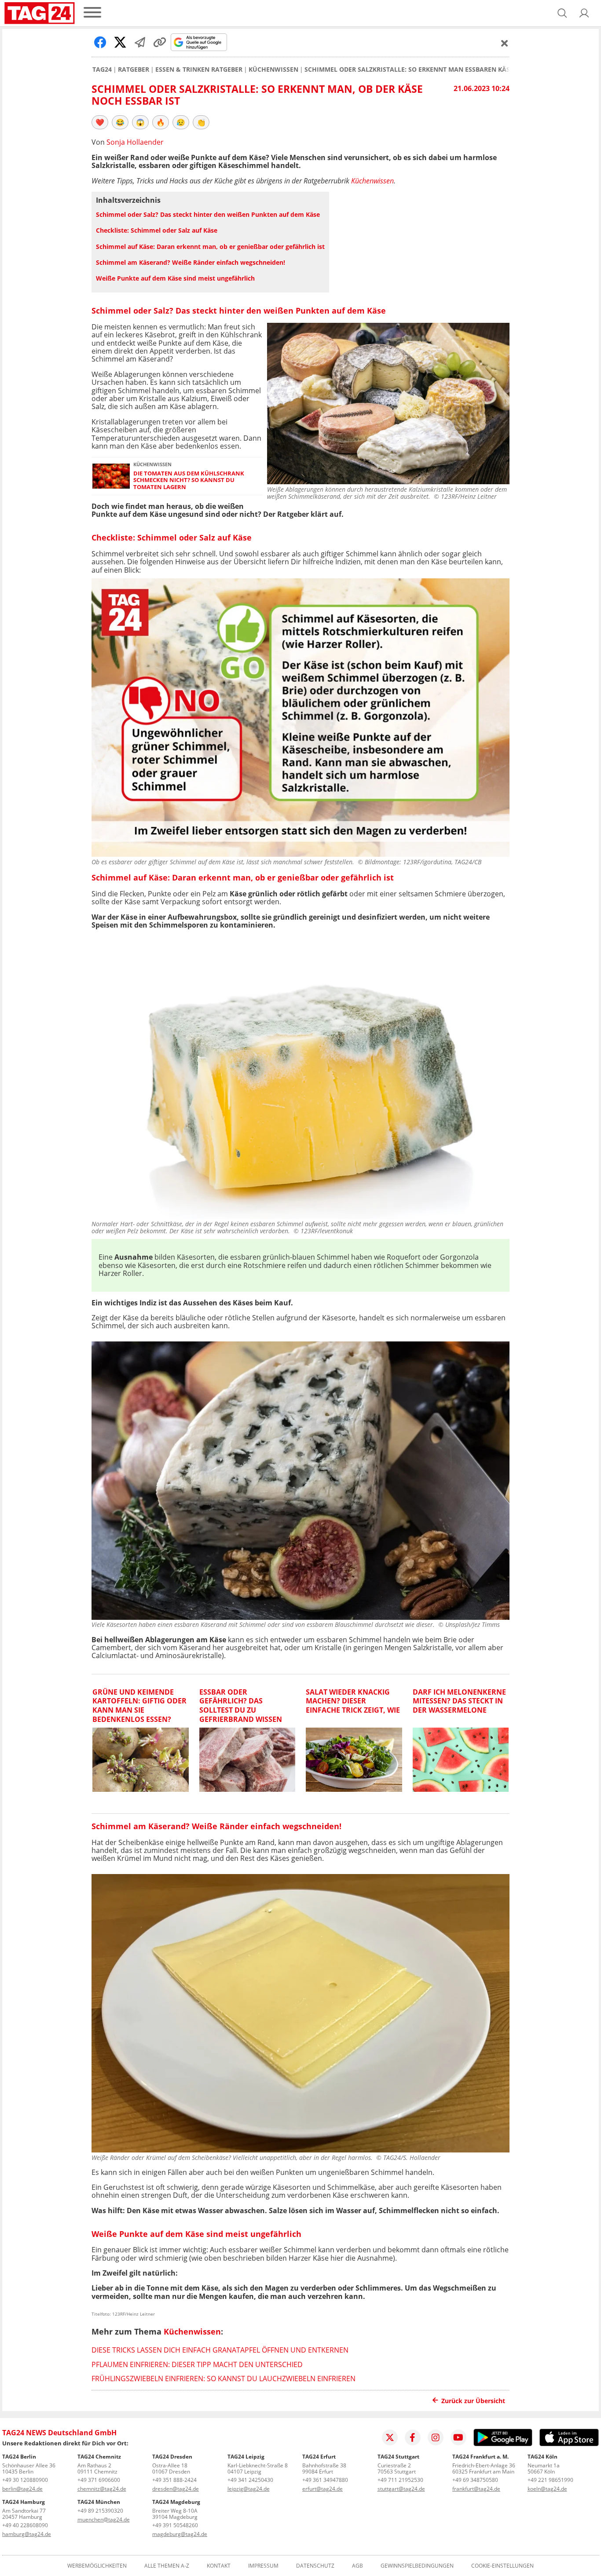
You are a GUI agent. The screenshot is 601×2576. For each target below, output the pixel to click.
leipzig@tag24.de (249, 2489)
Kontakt (219, 2566)
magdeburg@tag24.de (180, 2534)
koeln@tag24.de (547, 2489)
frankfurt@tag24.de (476, 2489)
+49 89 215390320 (100, 2511)
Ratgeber (134, 69)
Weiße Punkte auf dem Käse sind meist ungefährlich (175, 278)
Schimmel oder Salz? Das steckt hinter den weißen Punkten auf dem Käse (208, 214)
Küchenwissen (273, 69)
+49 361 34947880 (325, 2480)
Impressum (263, 2566)
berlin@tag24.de (22, 2489)
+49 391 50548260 (175, 2525)
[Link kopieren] (160, 42)
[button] (584, 13)
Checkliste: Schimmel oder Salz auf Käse (157, 230)
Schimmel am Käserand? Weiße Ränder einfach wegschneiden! (191, 262)
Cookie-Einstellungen (502, 2566)
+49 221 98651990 (550, 2480)
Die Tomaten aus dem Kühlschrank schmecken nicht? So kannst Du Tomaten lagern (189, 480)
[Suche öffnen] (562, 13)
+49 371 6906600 (99, 2480)
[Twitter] (390, 2437)
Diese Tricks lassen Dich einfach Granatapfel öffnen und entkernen (220, 2350)
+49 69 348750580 (475, 2480)
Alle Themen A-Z (167, 2566)
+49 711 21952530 (400, 2480)
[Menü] (92, 13)
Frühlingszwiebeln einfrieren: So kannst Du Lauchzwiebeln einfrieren (224, 2379)
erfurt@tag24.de (322, 2489)
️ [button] (100, 122)
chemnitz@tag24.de (102, 2489)
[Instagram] (436, 2437)
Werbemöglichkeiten (97, 2566)
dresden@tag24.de (176, 2489)
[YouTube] (458, 2437)
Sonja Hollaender (135, 142)
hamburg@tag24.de (27, 2534)
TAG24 (102, 69)
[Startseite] (40, 13)
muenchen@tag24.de (104, 2519)
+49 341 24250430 (250, 2480)
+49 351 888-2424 (174, 2480)
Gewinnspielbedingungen (417, 2566)
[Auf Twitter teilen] (120, 42)
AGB (357, 2566)
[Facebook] (413, 2437)
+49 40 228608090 (25, 2525)
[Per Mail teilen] (140, 42)
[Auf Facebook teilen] (100, 42)
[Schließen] (505, 43)
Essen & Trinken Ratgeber (199, 69)
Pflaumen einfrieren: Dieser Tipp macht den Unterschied (197, 2364)
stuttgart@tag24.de (401, 2489)
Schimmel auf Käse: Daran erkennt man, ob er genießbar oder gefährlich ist (210, 247)
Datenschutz (315, 2566)
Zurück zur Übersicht (473, 2401)
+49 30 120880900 (25, 2480)
